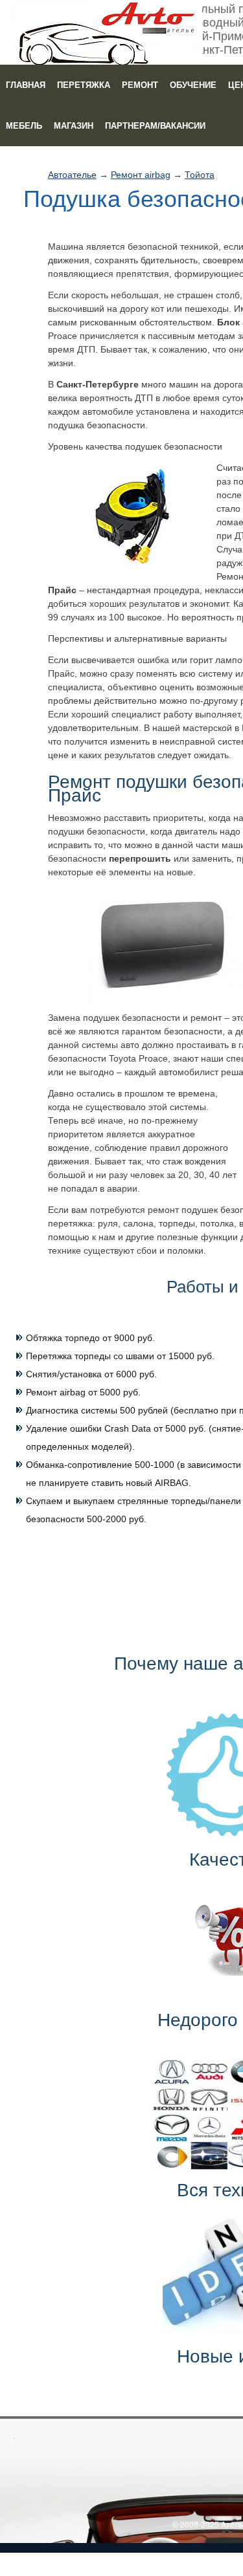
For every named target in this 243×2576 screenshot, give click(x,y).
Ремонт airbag (141, 175)
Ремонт (140, 85)
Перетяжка (84, 85)
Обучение (193, 85)
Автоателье (72, 175)
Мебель (24, 126)
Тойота (200, 175)
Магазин (74, 126)
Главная (26, 85)
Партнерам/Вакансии (155, 126)
